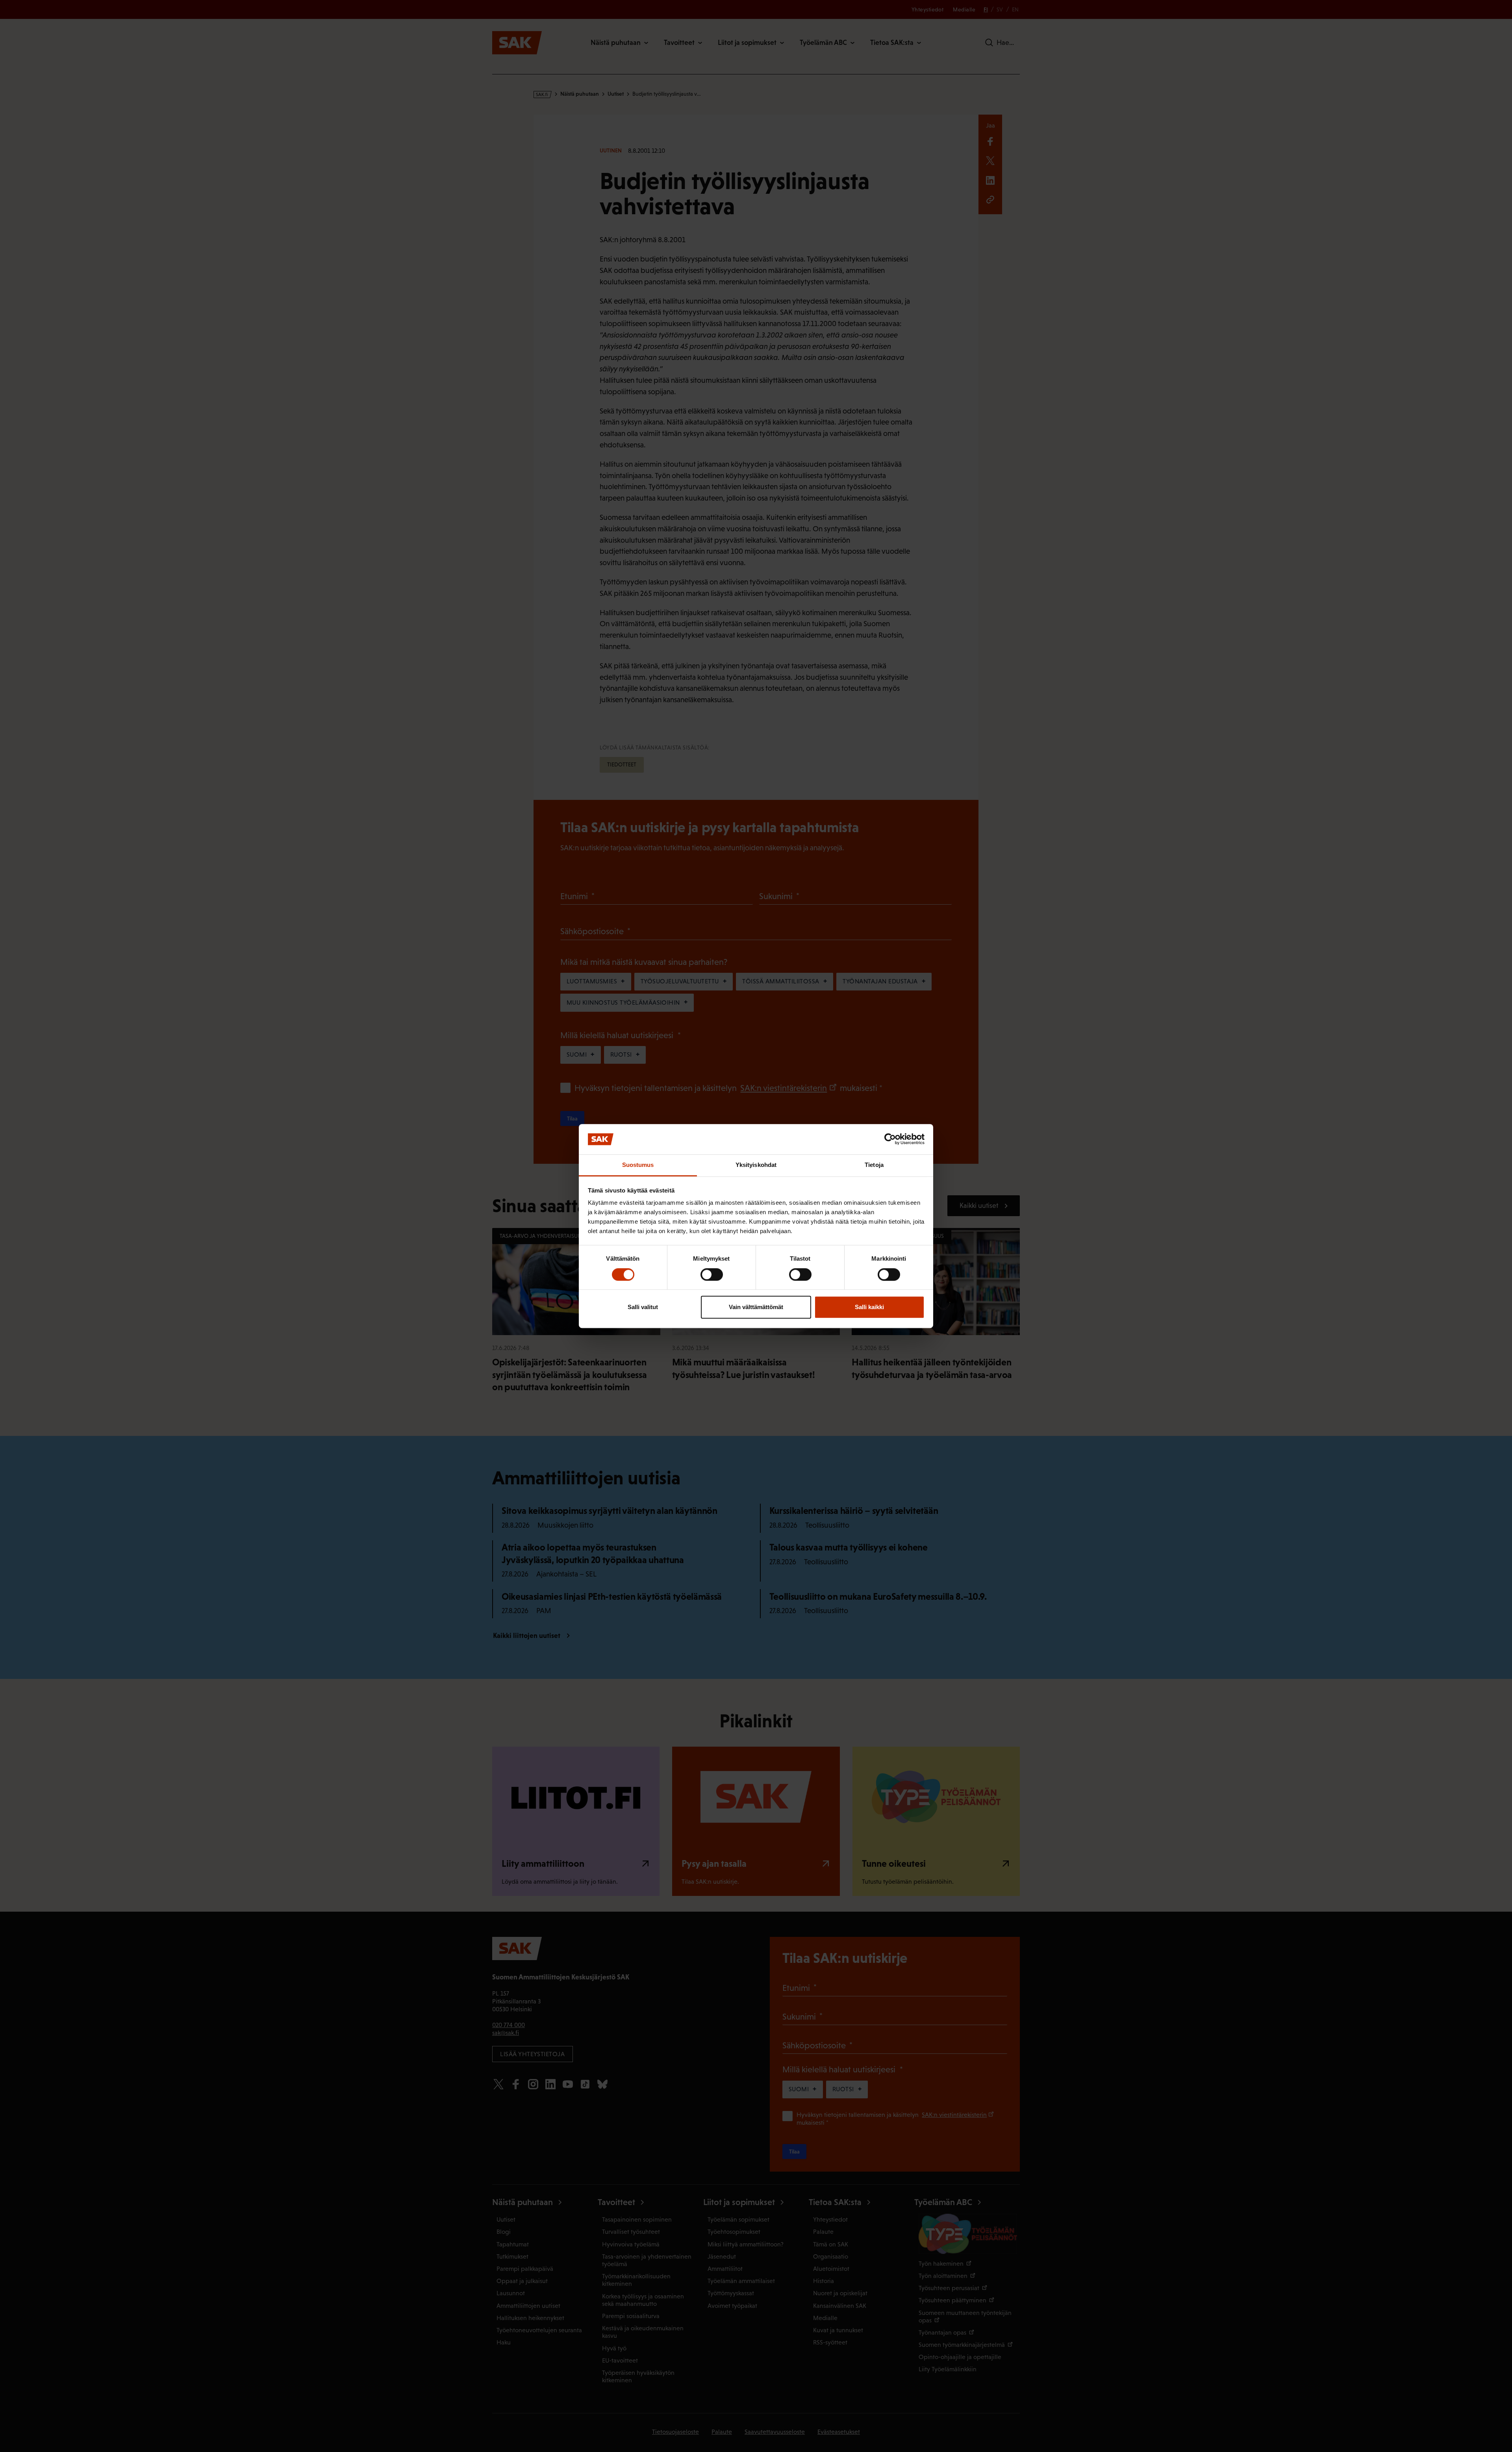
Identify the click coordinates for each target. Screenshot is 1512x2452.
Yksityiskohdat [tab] (756, 1165)
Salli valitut (643, 1307)
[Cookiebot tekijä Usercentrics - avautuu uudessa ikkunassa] (890, 1139)
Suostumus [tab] (638, 1165)
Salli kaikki (869, 1307)
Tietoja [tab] (874, 1165)
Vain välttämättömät (756, 1307)
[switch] (712, 1274)
